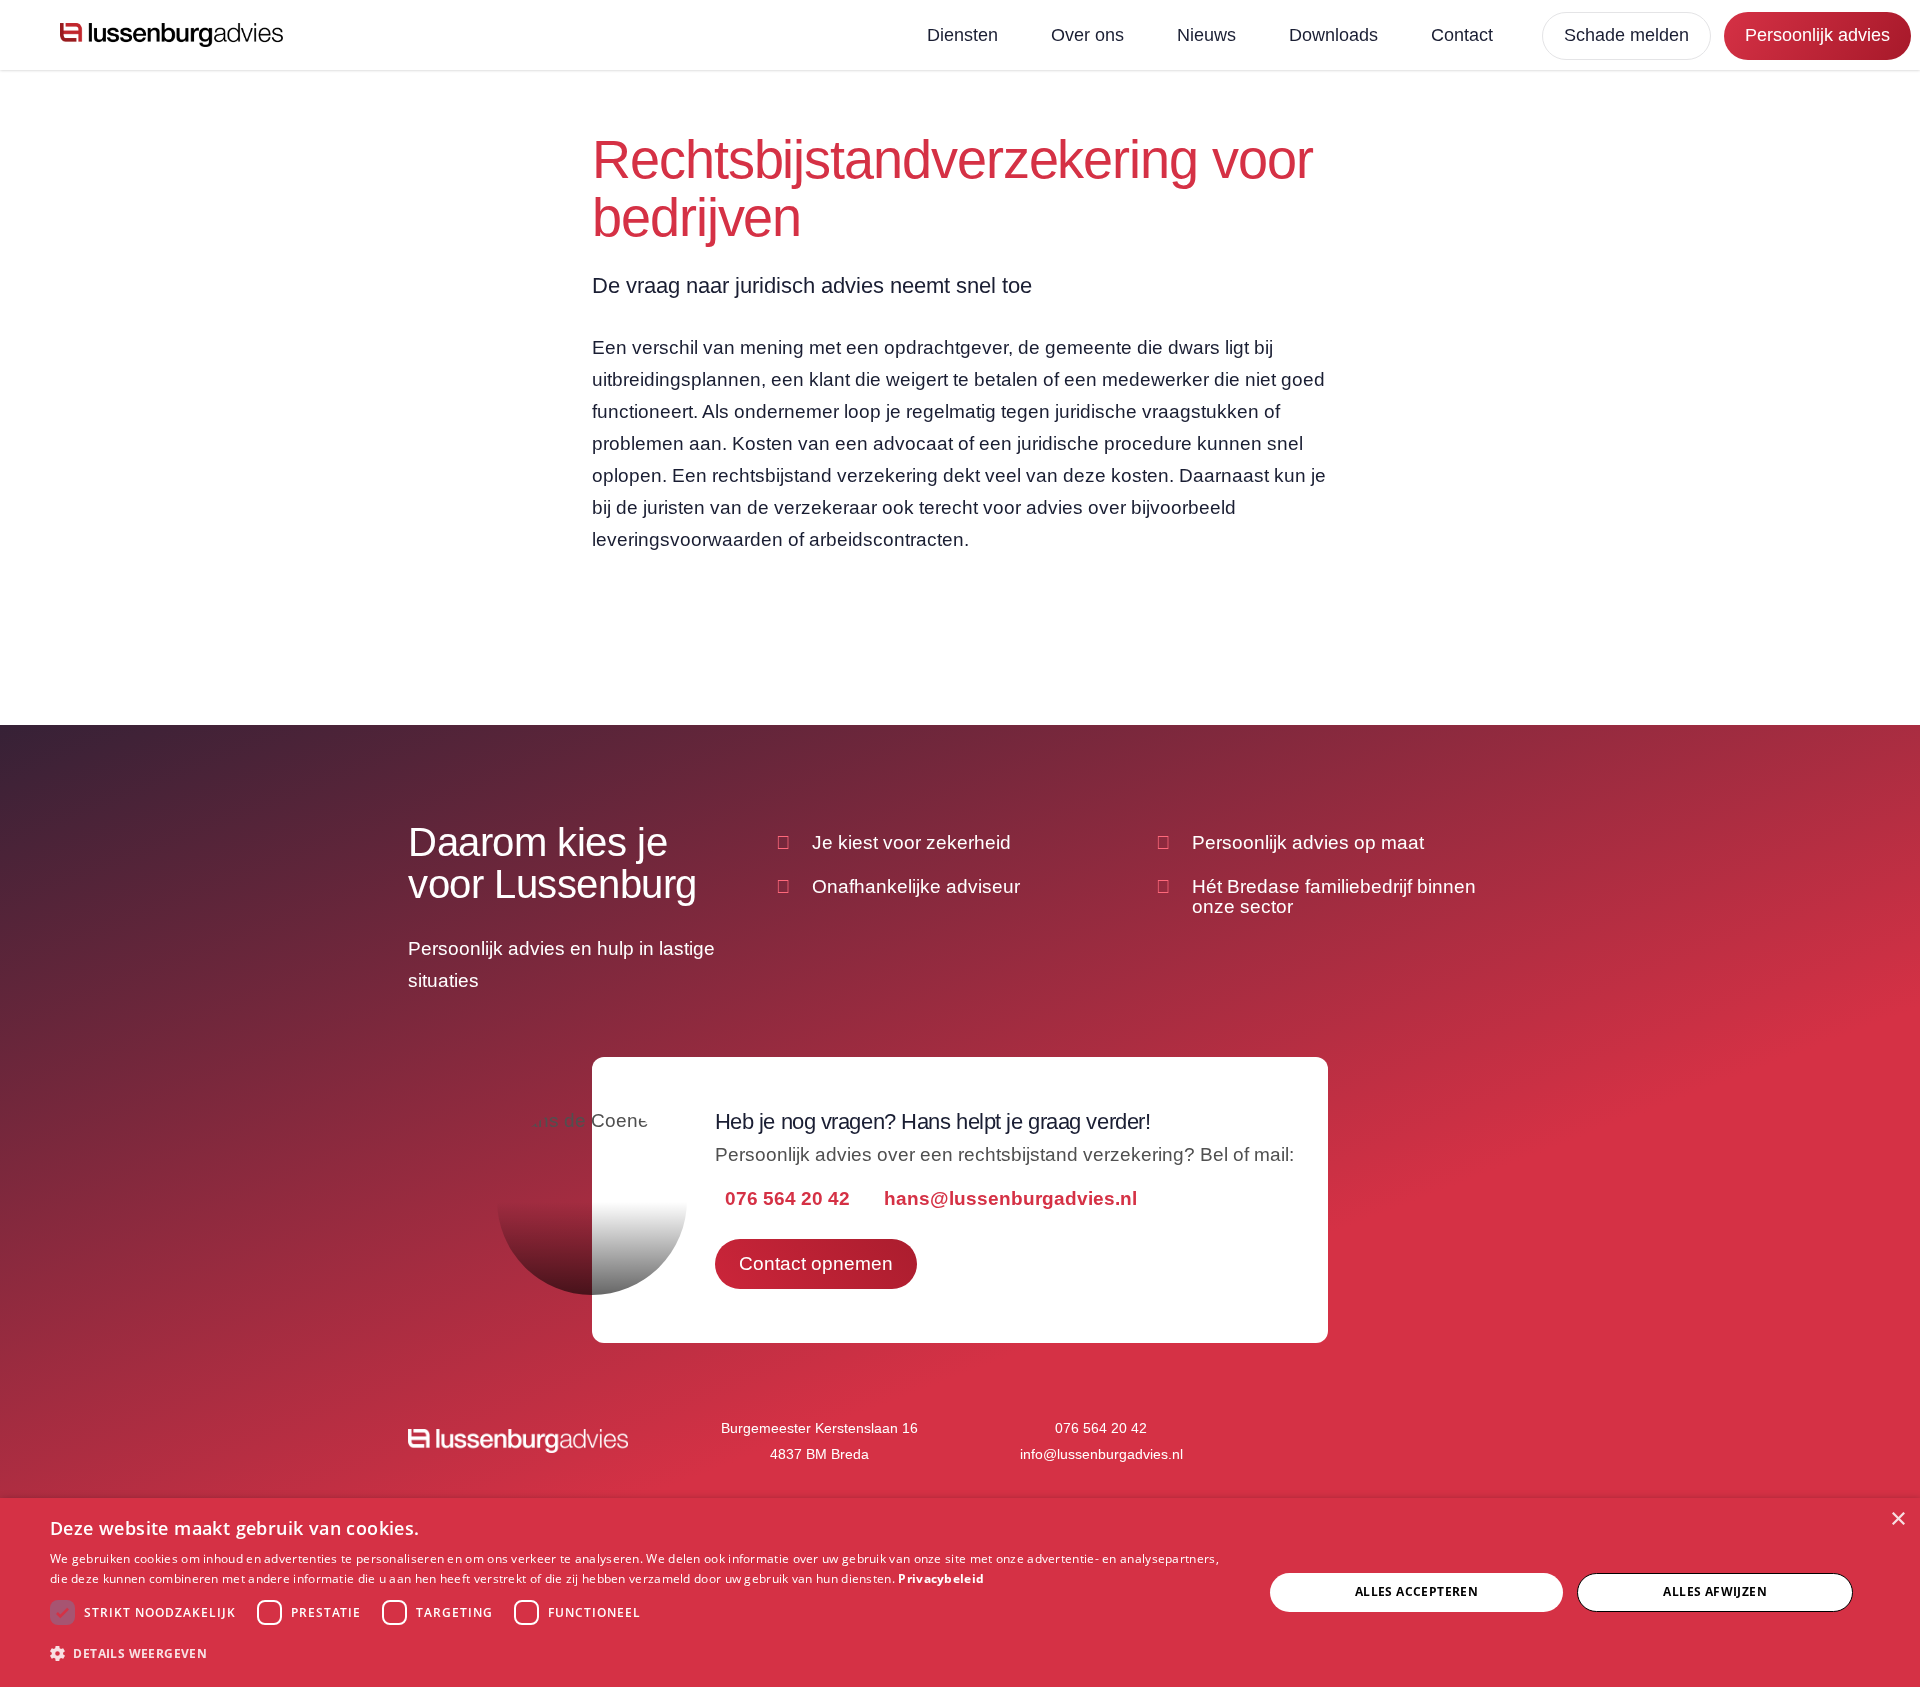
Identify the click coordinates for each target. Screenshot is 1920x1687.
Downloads (1333, 35)
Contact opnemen (816, 1263)
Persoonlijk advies (1817, 35)
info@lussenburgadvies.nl (1101, 1454)
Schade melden (1626, 35)
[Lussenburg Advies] (171, 35)
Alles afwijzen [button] (1715, 1591)
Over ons (1087, 35)
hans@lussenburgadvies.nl (1010, 1198)
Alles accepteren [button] (1416, 1591)
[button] (638, 1654)
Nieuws (1206, 35)
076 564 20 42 (787, 1198)
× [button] (1897, 1519)
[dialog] (960, 1592)
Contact (1462, 35)
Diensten (962, 35)
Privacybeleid (941, 1578)
